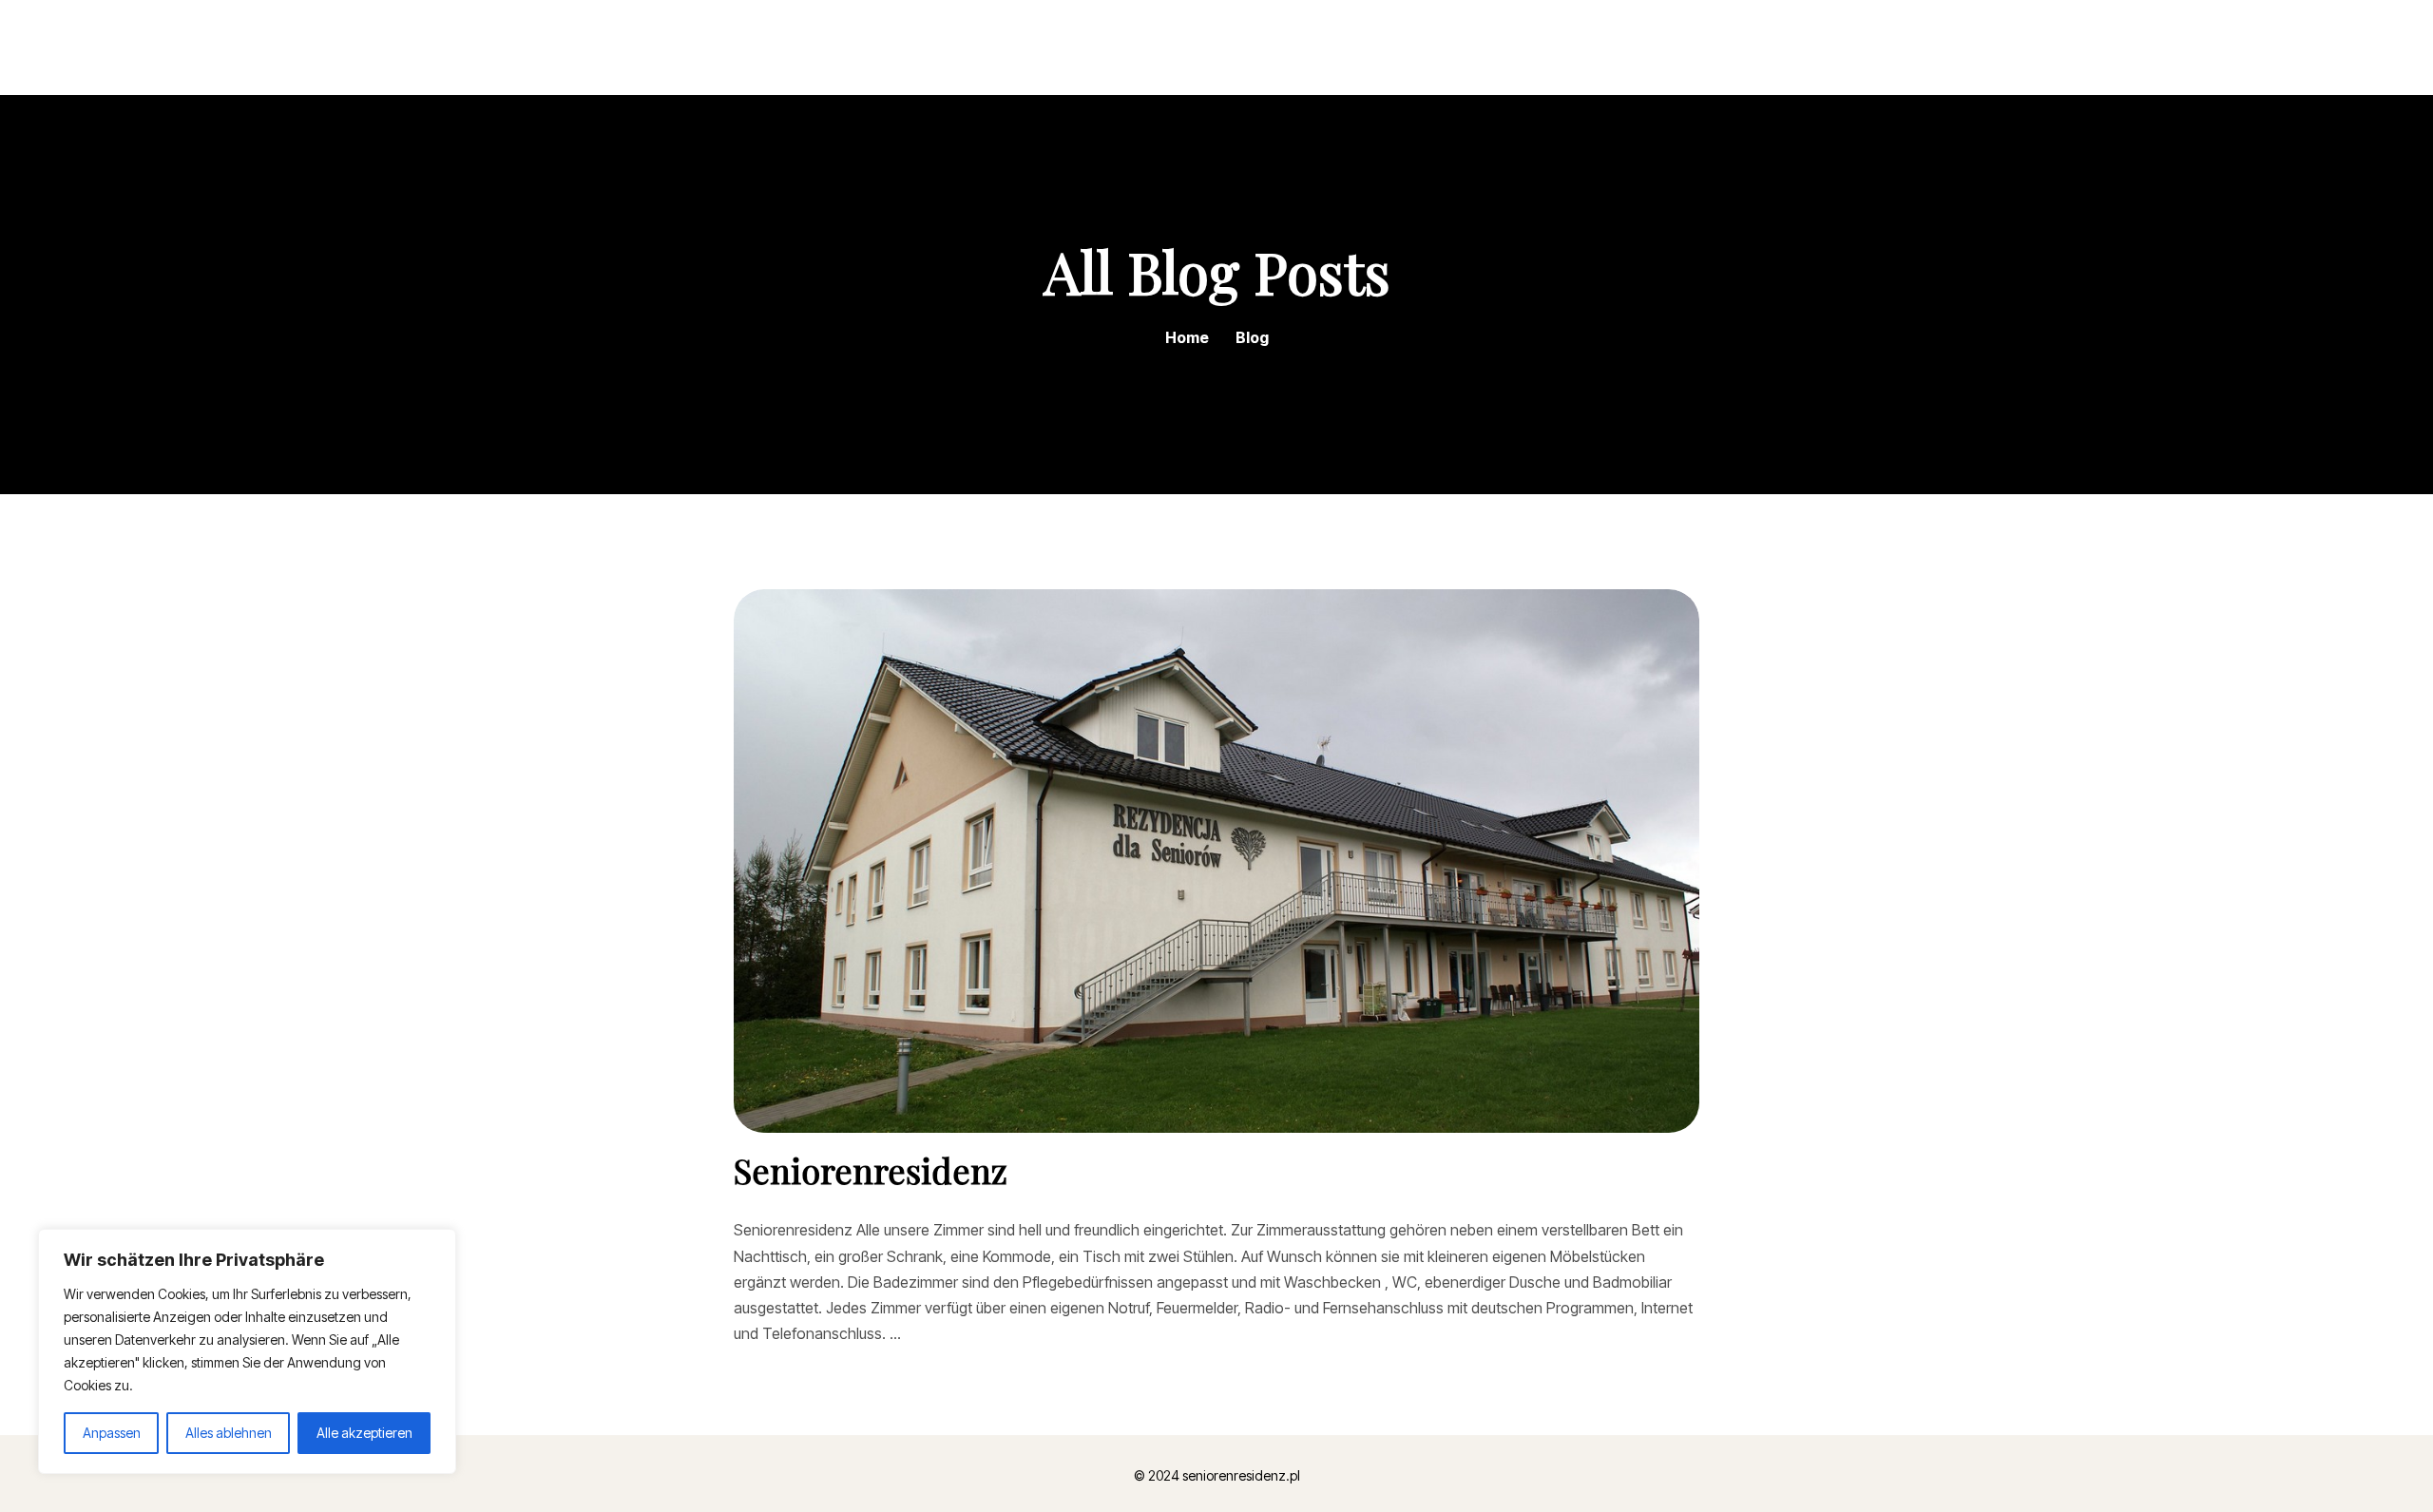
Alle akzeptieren (364, 1433)
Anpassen (112, 1433)
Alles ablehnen (229, 1433)
